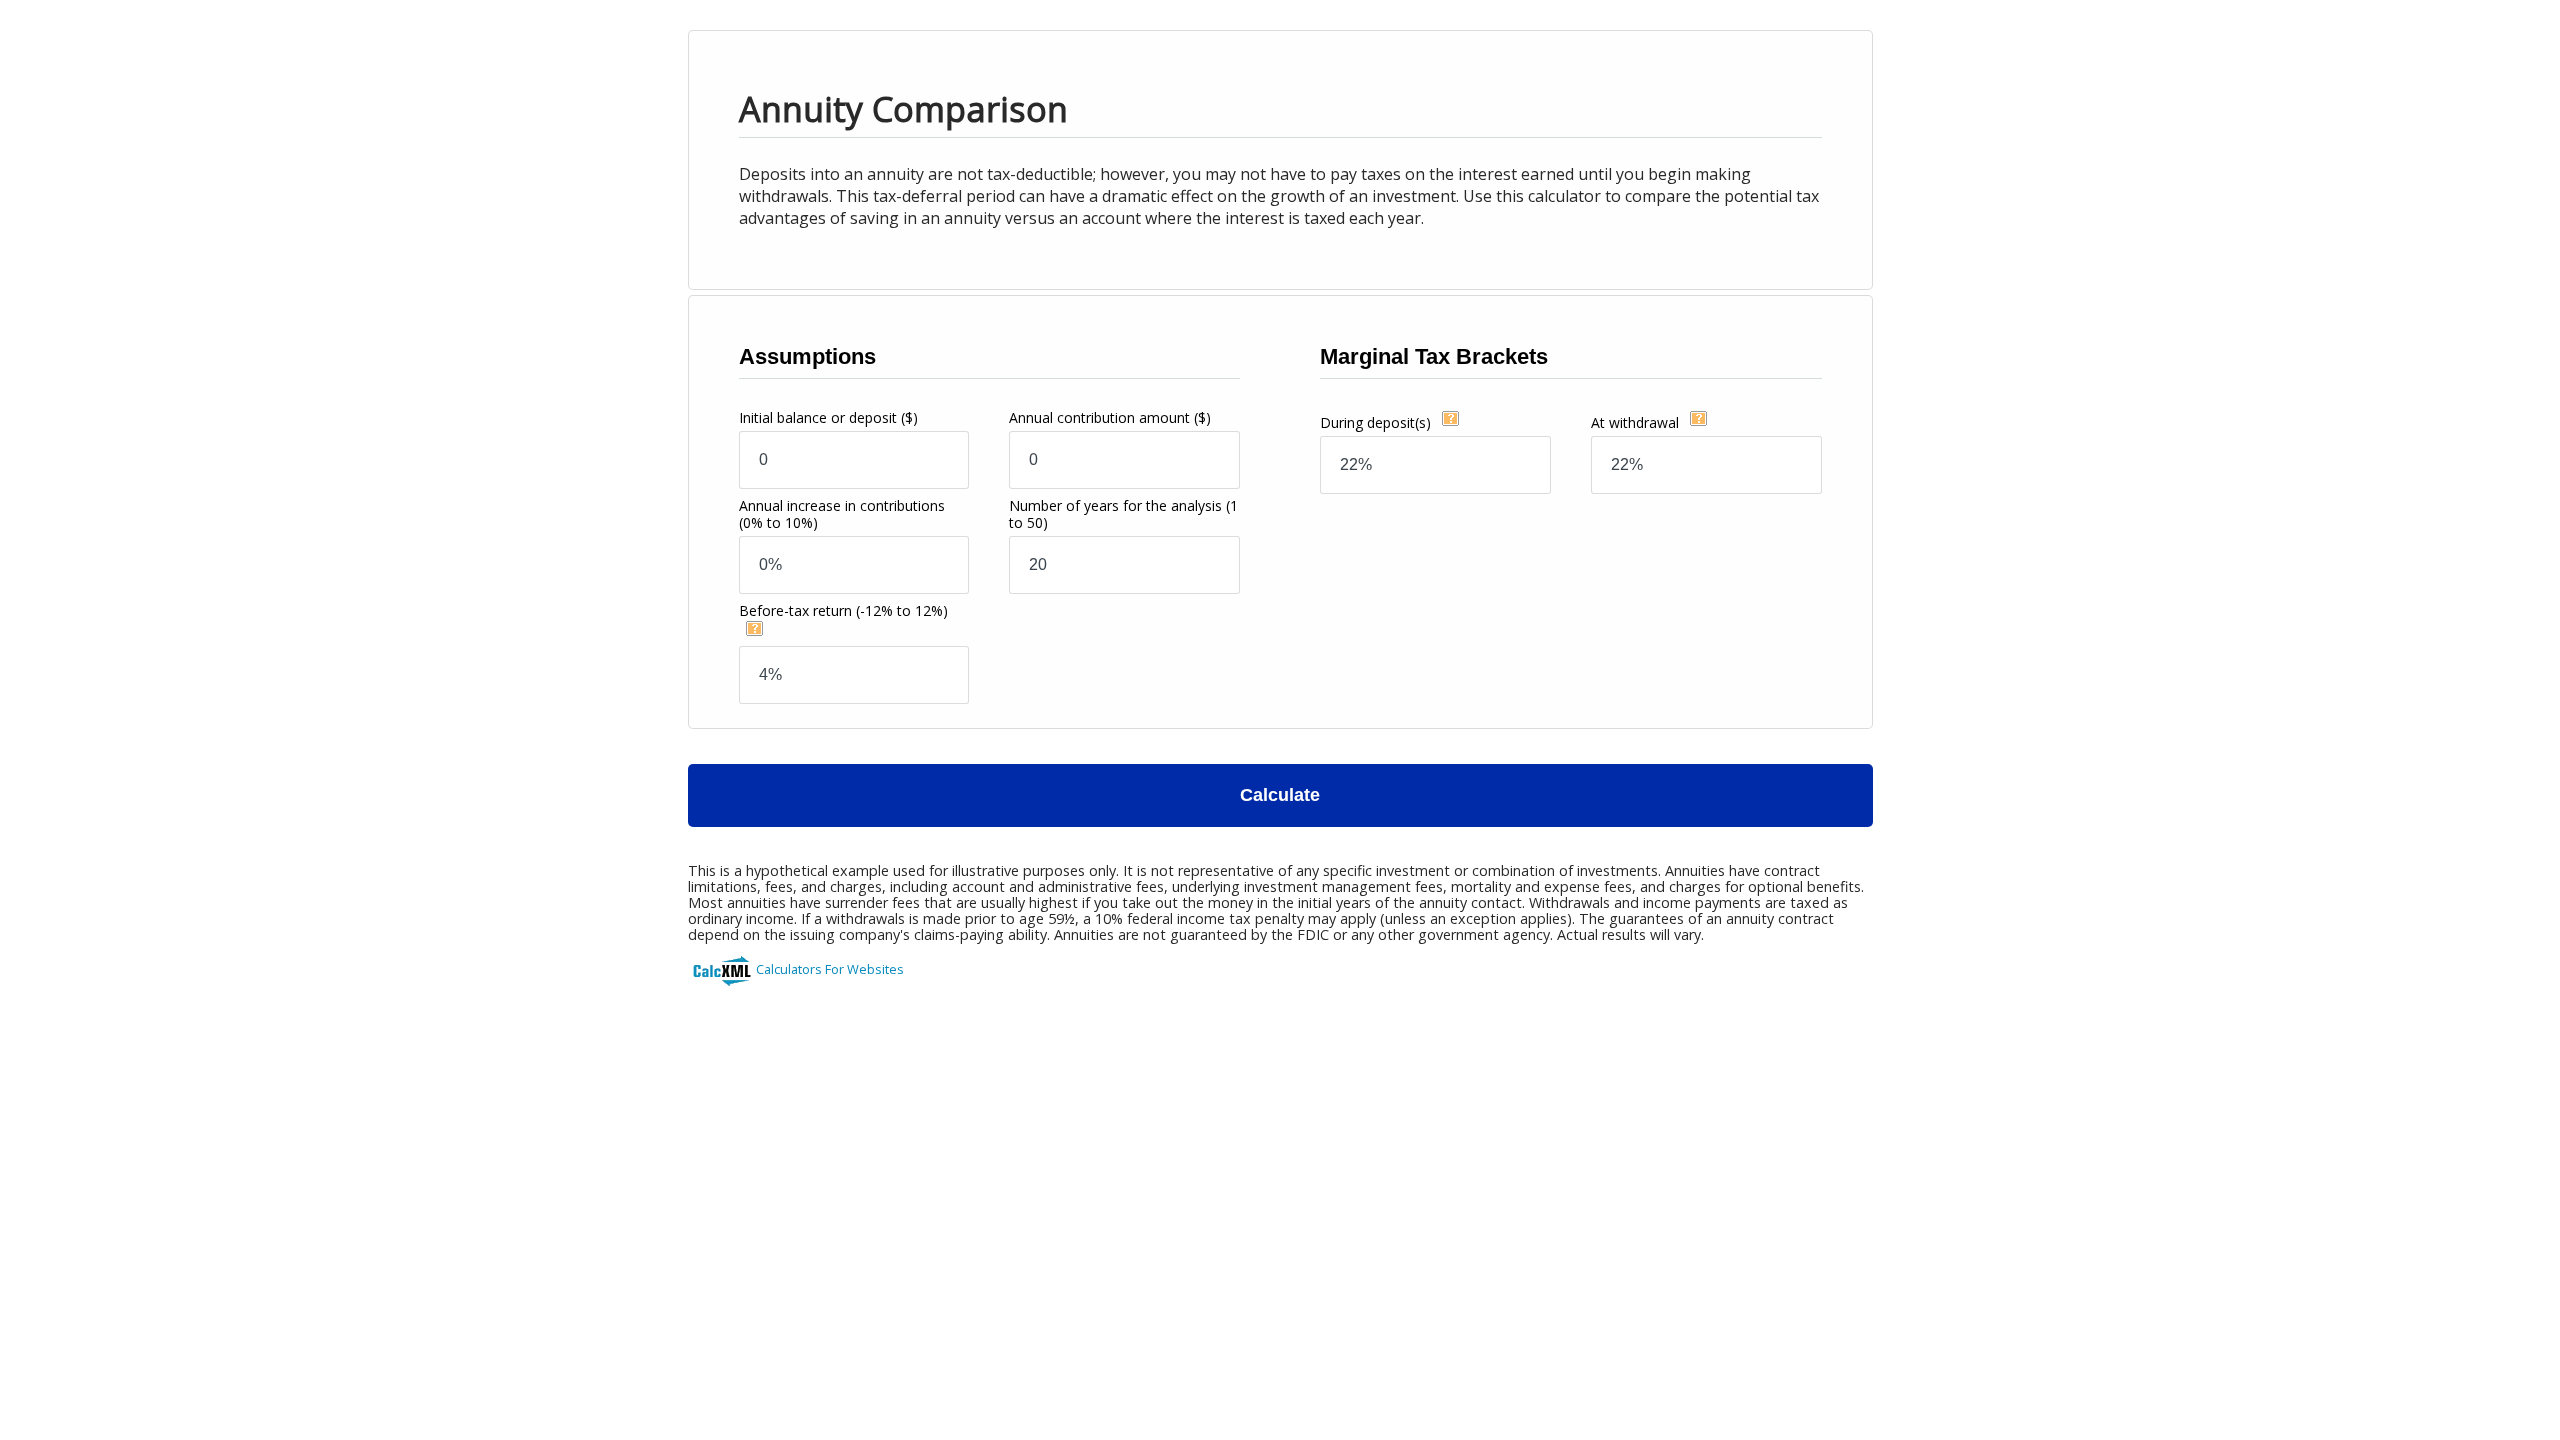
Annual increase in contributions (842, 514)
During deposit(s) (1377, 422)
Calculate (1280, 795)
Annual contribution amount (1110, 417)
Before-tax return (843, 610)
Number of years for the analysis (1123, 514)
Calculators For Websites (830, 969)
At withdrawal (1637, 422)
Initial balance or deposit (828, 417)
